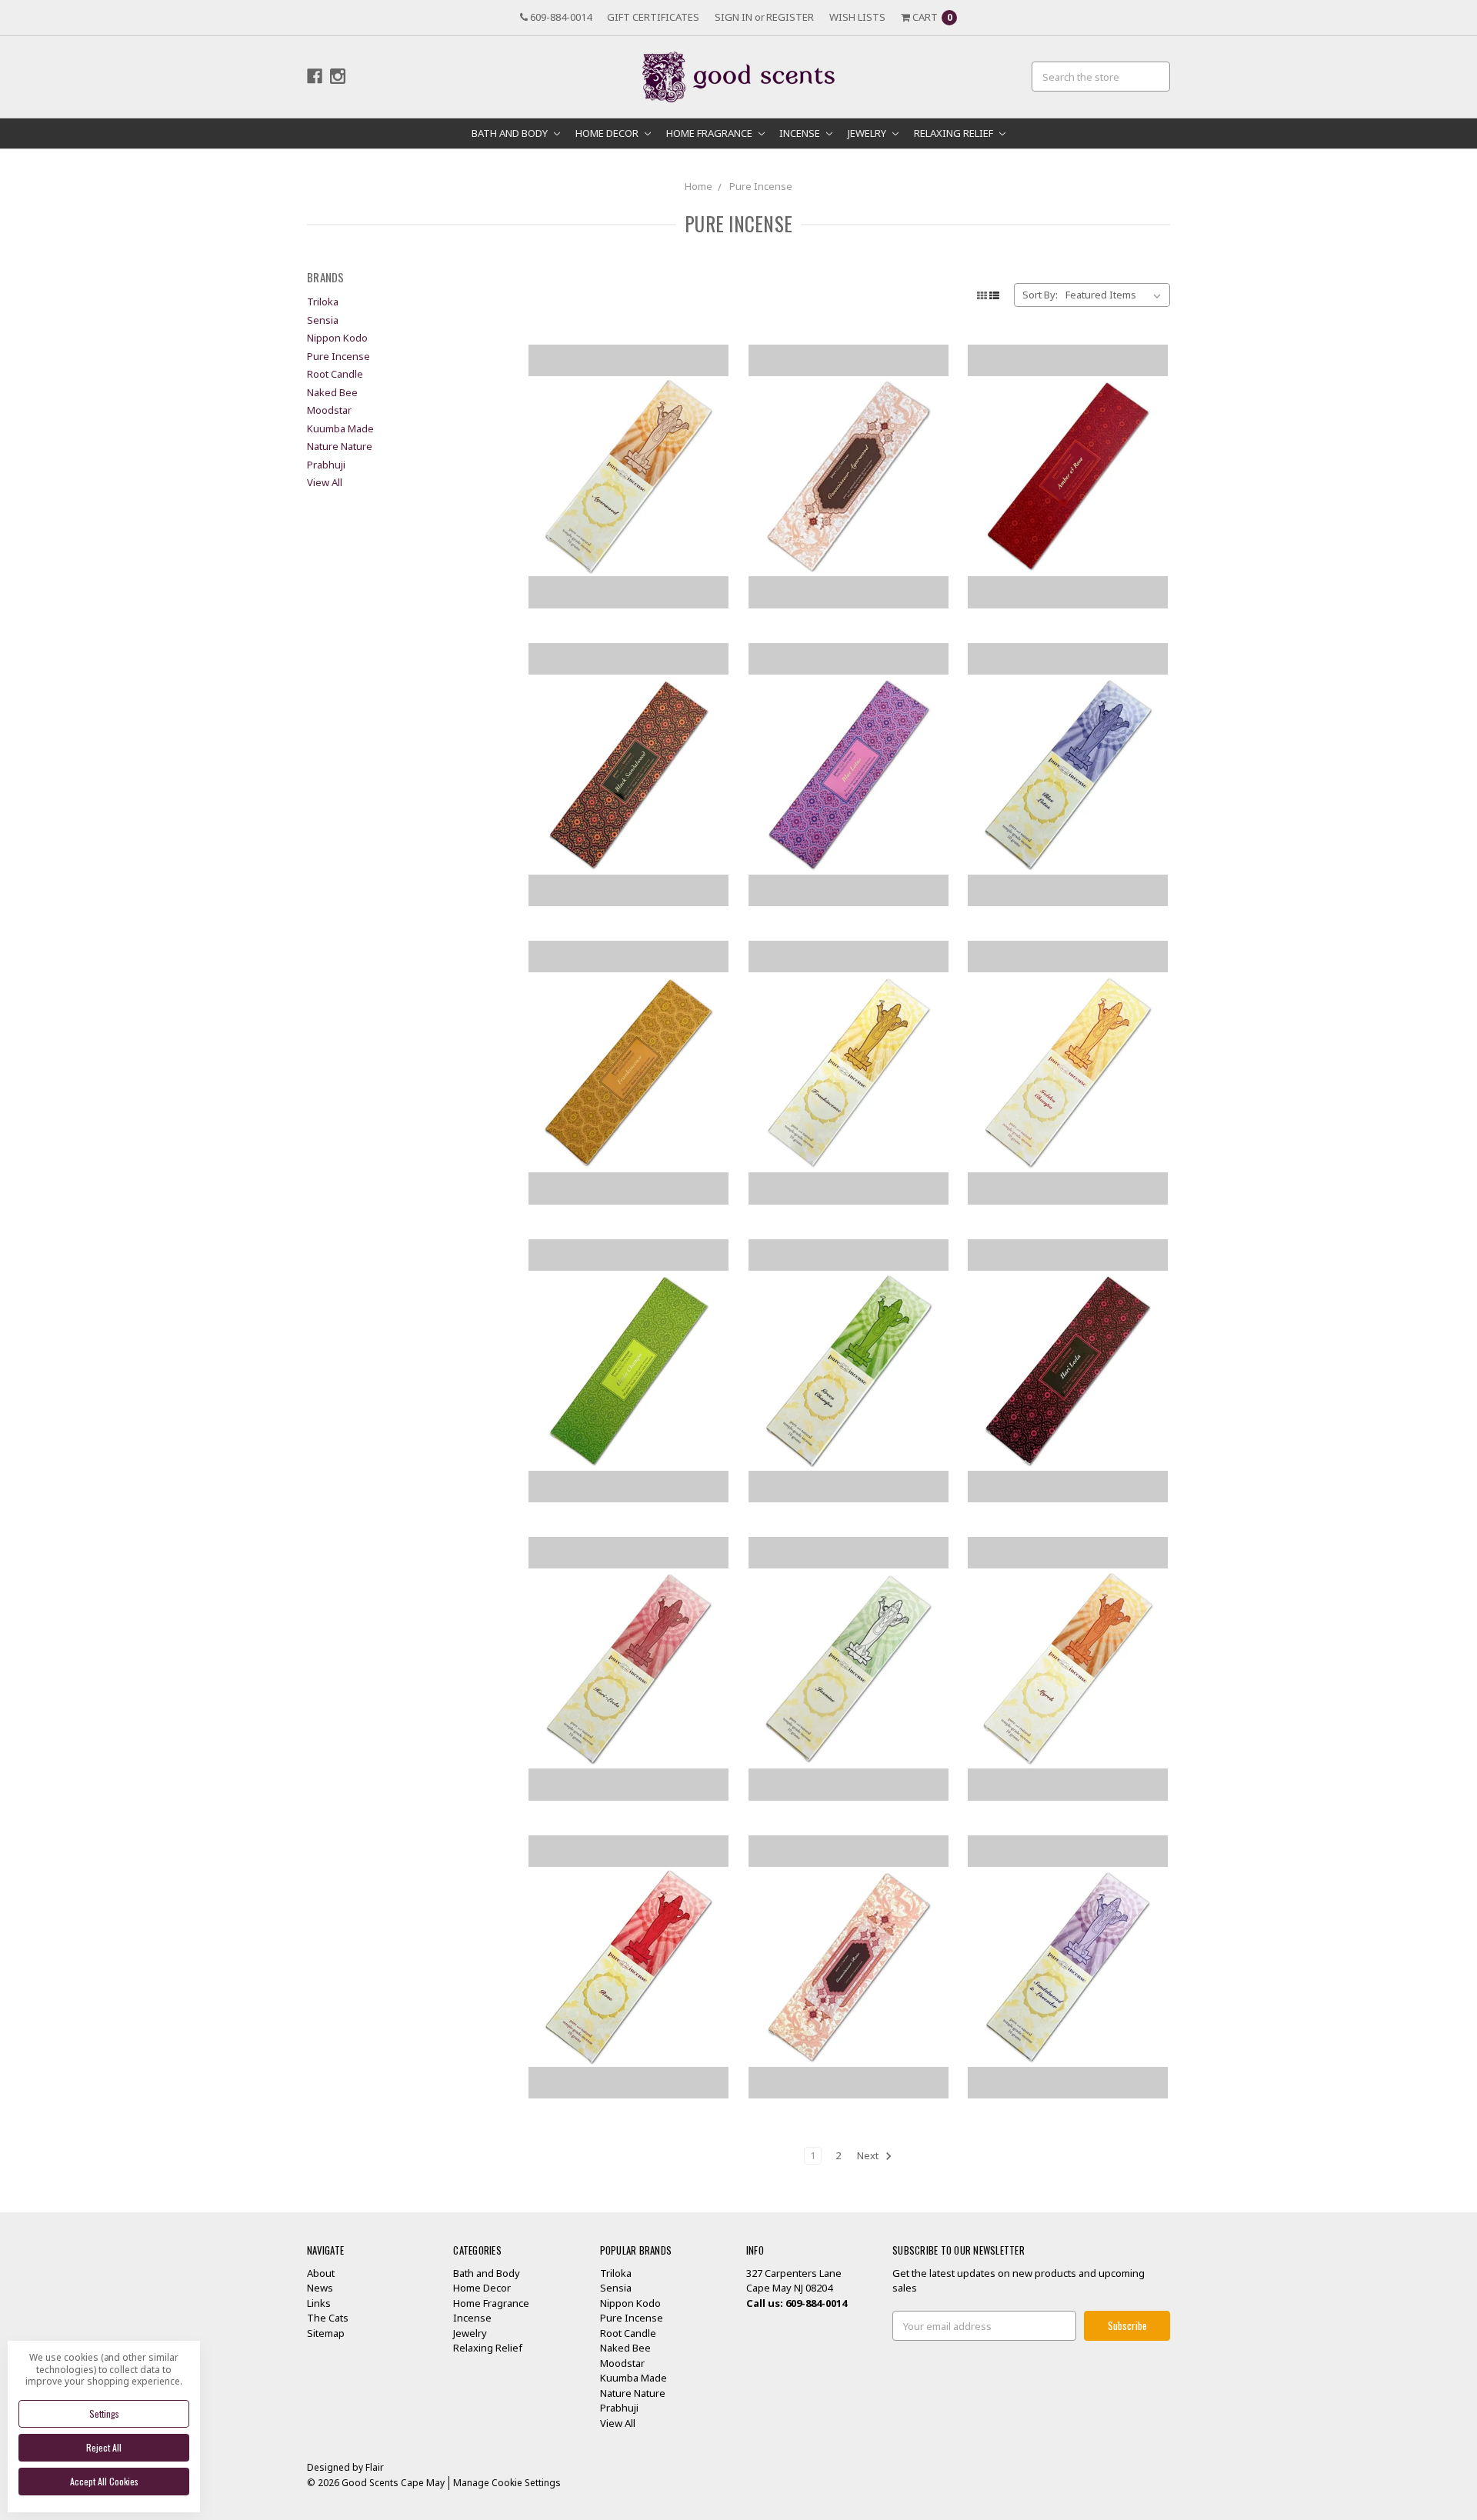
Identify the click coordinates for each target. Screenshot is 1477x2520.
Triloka (323, 302)
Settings (104, 2413)
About (321, 2273)
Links (319, 2303)
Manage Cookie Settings (507, 2483)
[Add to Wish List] (711, 385)
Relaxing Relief (955, 133)
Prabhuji (326, 465)
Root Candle (335, 374)
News (320, 2288)
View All (325, 482)
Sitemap (326, 2333)
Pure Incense (761, 186)
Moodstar (329, 410)
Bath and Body (511, 133)
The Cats (328, 2318)
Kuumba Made (340, 428)
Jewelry (868, 133)
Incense (801, 133)
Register (790, 17)
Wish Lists (857, 17)
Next (869, 2155)
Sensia (323, 320)
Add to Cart (628, 568)
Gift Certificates (653, 17)
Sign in (733, 17)
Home (698, 186)
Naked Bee (332, 392)
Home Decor (608, 133)
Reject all (104, 2447)
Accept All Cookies (104, 2481)
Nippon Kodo (337, 338)
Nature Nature (340, 446)
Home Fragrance (710, 133)
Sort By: (1040, 295)
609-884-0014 (560, 17)
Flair (375, 2467)
